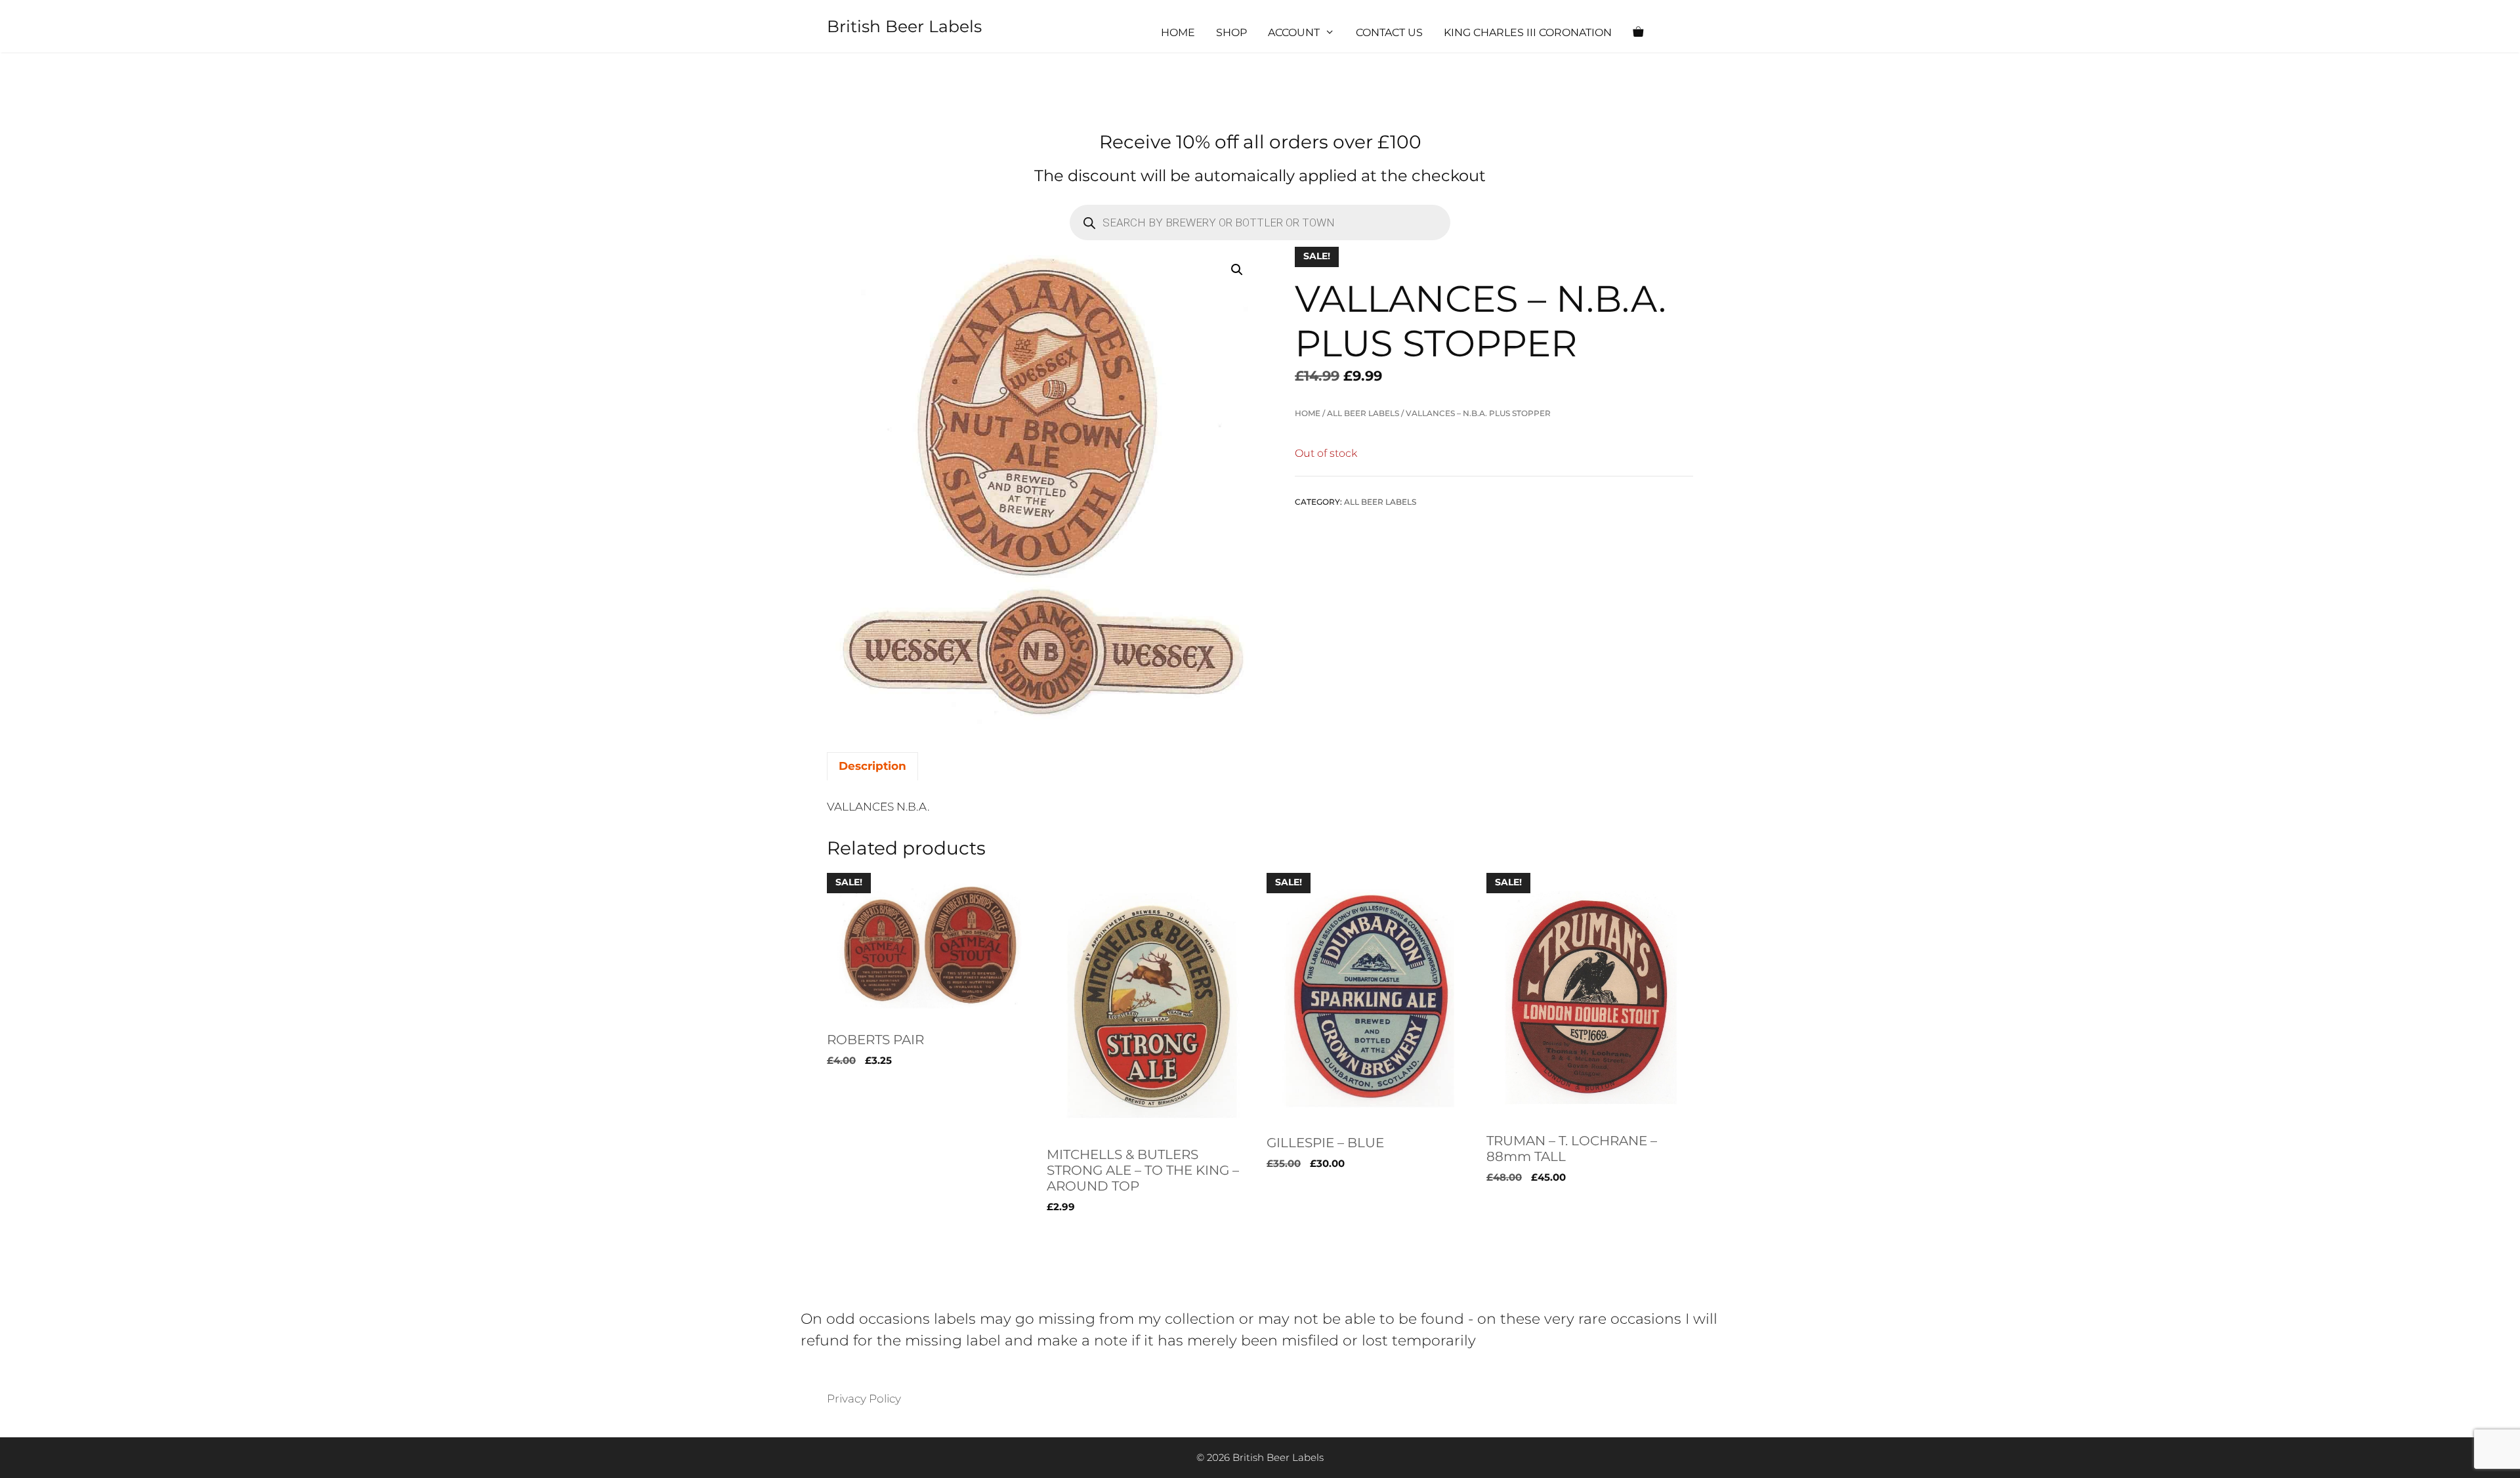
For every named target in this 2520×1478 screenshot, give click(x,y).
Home (1178, 32)
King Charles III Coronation (1528, 32)
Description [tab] (872, 766)
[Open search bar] (1677, 33)
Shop (1231, 32)
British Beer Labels (904, 26)
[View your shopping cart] (1638, 33)
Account (1294, 32)
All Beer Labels (1363, 413)
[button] (1237, 270)
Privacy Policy (864, 1399)
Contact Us (1389, 32)
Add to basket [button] (866, 1234)
